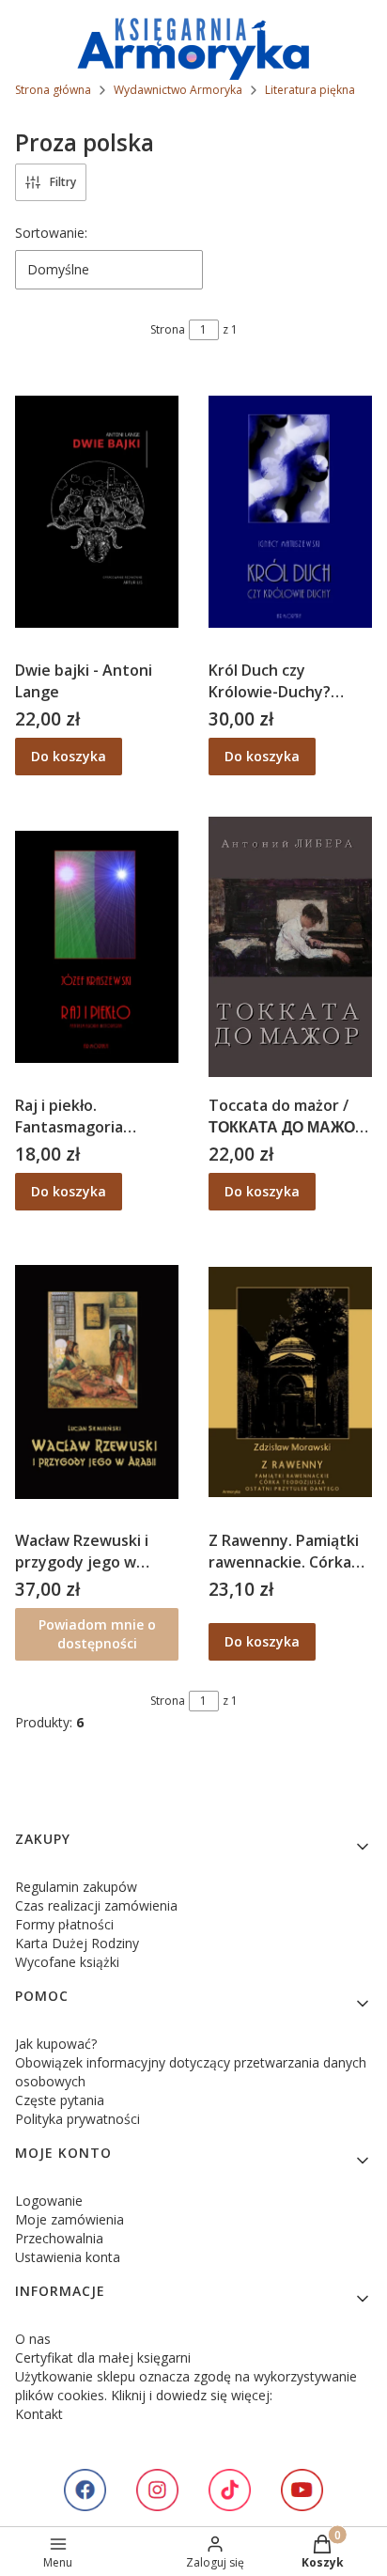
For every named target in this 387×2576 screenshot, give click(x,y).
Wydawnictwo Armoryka (178, 90)
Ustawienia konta (68, 2257)
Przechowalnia (59, 2238)
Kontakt (39, 2414)
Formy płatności (64, 1924)
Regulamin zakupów (76, 1887)
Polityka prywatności (77, 2119)
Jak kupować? (56, 2044)
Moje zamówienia (70, 2219)
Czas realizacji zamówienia (96, 1905)
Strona (168, 329)
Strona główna (53, 90)
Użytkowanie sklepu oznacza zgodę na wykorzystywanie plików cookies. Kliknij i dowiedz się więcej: (186, 2386)
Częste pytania (60, 2100)
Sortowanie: (51, 233)
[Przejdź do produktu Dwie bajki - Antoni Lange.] (97, 511)
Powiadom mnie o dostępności (97, 1634)
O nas (33, 2339)
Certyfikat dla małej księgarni (103, 2357)
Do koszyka (69, 756)
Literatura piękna (310, 90)
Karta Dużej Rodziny (77, 1943)
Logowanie (49, 2201)
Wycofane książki (67, 1962)
